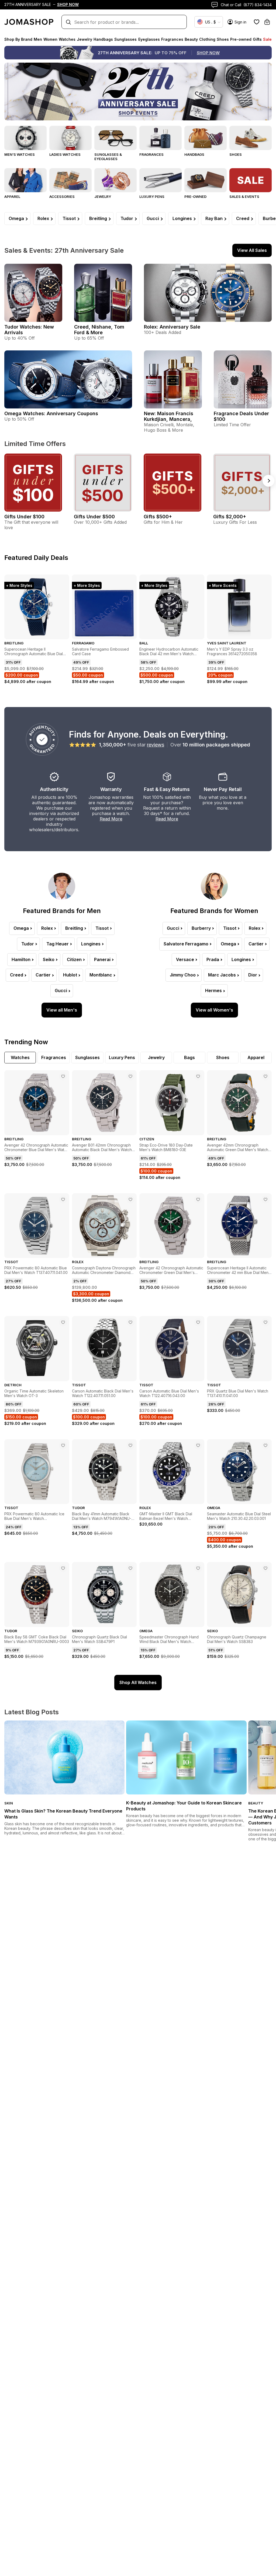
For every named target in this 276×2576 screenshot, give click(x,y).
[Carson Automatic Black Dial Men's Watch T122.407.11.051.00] (130, 1322)
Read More (111, 819)
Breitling (98, 218)
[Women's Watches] (70, 138)
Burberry (201, 928)
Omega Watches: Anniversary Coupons (51, 413)
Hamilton (21, 959)
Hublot (70, 975)
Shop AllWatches (138, 1682)
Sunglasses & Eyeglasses (108, 157)
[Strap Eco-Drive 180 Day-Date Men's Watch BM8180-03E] (198, 1076)
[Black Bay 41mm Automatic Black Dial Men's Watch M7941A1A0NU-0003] (130, 1445)
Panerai (102, 959)
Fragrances (151, 154)
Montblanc (101, 975)
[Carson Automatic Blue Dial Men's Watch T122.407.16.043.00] (198, 1322)
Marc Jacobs (222, 975)
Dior (253, 975)
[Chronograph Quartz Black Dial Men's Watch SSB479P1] (130, 1568)
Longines (182, 218)
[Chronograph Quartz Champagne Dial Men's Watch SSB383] (265, 1568)
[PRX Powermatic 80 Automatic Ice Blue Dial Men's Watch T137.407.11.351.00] (63, 1445)
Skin (9, 1803)
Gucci (153, 218)
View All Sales (252, 250)
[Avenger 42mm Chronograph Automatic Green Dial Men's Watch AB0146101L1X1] (265, 1076)
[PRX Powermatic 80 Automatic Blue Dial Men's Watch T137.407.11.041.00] (63, 1199)
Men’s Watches (20, 154)
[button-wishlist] (257, 22)
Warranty (111, 789)
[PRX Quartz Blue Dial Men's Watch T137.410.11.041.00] (265, 1322)
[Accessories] (70, 180)
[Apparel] (25, 180)
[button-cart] (267, 22)
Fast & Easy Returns (167, 789)
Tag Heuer (58, 944)
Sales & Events (244, 197)
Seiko (49, 959)
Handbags (194, 154)
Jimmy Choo (183, 975)
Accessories (62, 197)
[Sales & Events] (251, 180)
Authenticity (54, 789)
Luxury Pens (152, 197)
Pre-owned (195, 197)
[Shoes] (251, 138)
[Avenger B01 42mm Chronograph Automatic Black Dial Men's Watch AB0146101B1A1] (130, 1076)
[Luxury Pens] (161, 180)
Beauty (256, 1803)
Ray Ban (214, 218)
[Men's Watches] (25, 138)
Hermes (213, 990)
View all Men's (62, 1010)
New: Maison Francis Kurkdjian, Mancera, (169, 416)
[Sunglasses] (115, 138)
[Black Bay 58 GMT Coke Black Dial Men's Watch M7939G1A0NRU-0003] (63, 1568)
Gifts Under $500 (94, 517)
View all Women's (214, 1010)
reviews (156, 745)
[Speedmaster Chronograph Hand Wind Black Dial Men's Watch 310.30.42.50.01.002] (198, 1568)
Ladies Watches (65, 154)
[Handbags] (206, 138)
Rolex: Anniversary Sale (172, 327)
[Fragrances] (161, 138)
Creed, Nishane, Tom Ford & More (99, 330)
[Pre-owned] (206, 180)
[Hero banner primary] (138, 92)
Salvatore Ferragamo (186, 944)
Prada (213, 959)
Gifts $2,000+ (230, 517)
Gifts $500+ (158, 517)
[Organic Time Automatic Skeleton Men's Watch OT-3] (63, 1322)
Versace (185, 959)
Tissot (69, 218)
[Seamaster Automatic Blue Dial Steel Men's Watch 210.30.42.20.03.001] (265, 1445)
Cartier (43, 975)
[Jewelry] (115, 180)
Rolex (43, 218)
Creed (243, 218)
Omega (16, 218)
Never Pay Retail (223, 789)
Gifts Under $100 (24, 517)
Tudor (127, 218)
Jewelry (103, 197)
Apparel (12, 197)
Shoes (236, 154)
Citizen (74, 959)
